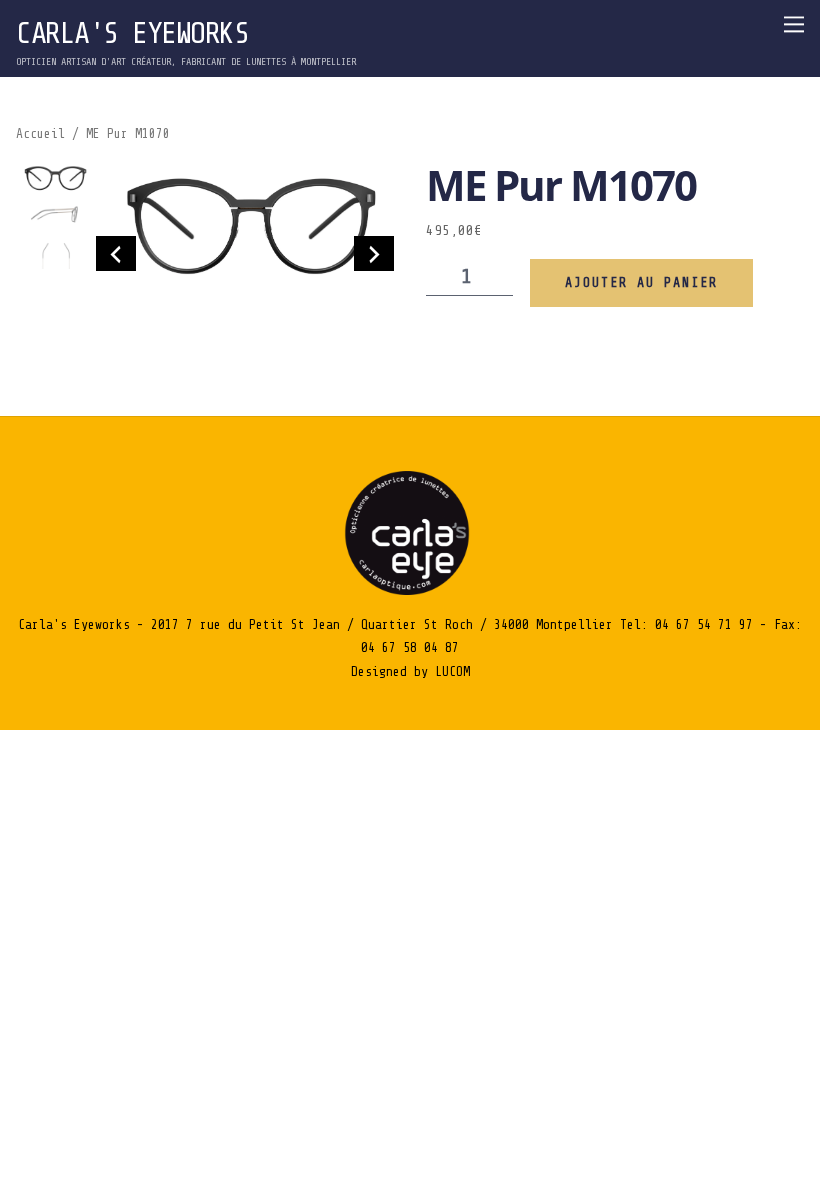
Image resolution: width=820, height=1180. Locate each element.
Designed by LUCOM (410, 671)
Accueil (40, 134)
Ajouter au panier (641, 282)
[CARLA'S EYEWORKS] (410, 590)
